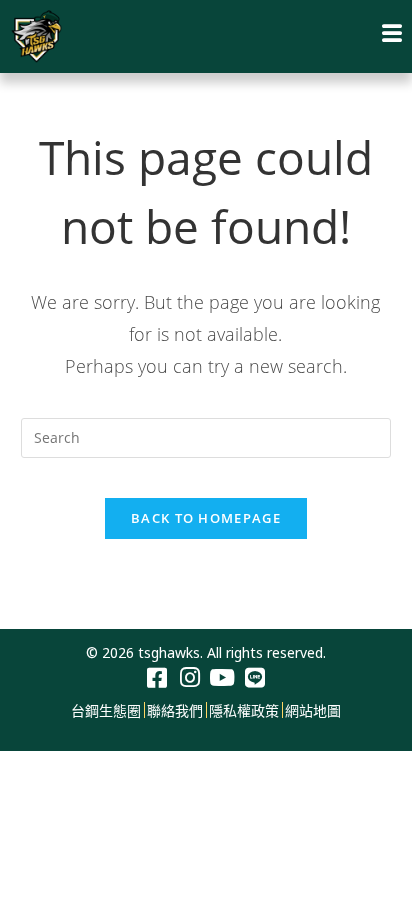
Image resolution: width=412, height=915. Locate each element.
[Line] (255, 678)
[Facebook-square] (156, 678)
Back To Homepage (206, 518)
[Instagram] (189, 678)
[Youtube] (222, 678)
